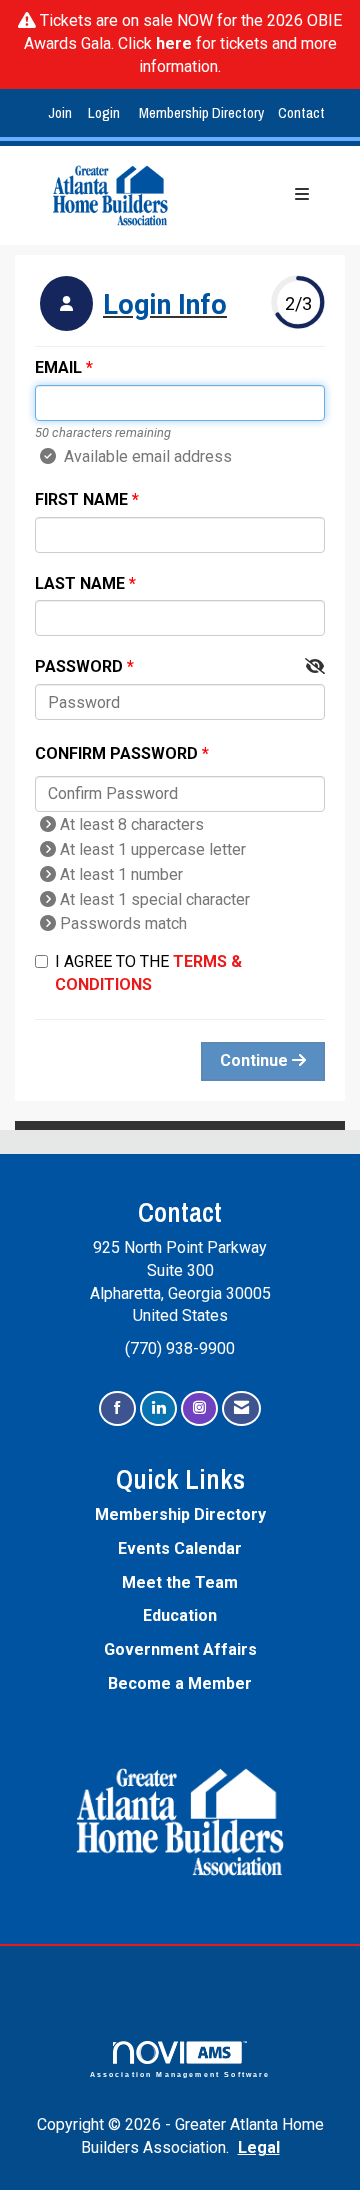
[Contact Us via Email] (241, 1408)
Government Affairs (180, 1649)
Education (180, 1615)
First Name (81, 499)
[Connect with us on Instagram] (199, 1408)
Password (79, 666)
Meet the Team (180, 1582)
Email (58, 367)
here (174, 43)
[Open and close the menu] (263, 195)
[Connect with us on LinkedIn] (158, 1408)
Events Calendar (180, 1548)
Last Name (80, 583)
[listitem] (62, 113)
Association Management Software (180, 2074)
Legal (259, 2147)
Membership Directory (201, 112)
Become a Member (180, 1683)
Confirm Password (116, 753)
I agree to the (148, 973)
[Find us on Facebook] (117, 1408)
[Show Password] (315, 667)
